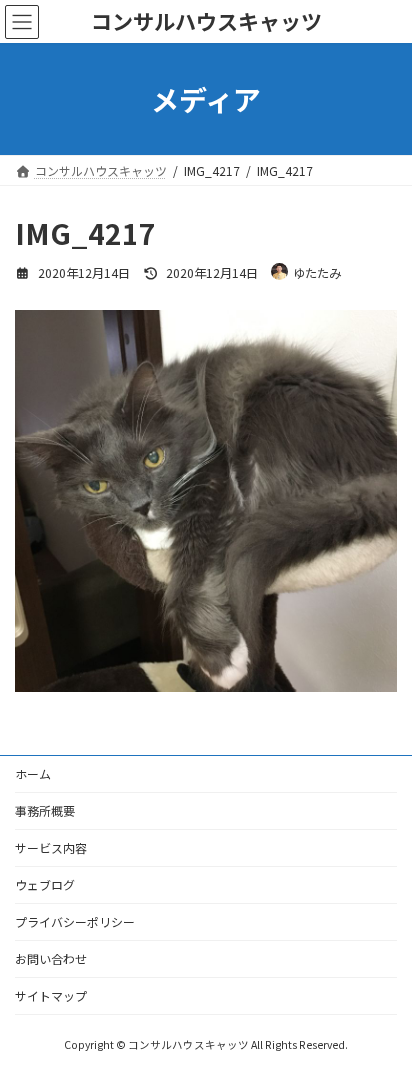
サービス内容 (51, 847)
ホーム (33, 773)
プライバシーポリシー (75, 921)
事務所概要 (45, 810)
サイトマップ (51, 995)
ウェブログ (45, 884)
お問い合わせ (51, 958)
